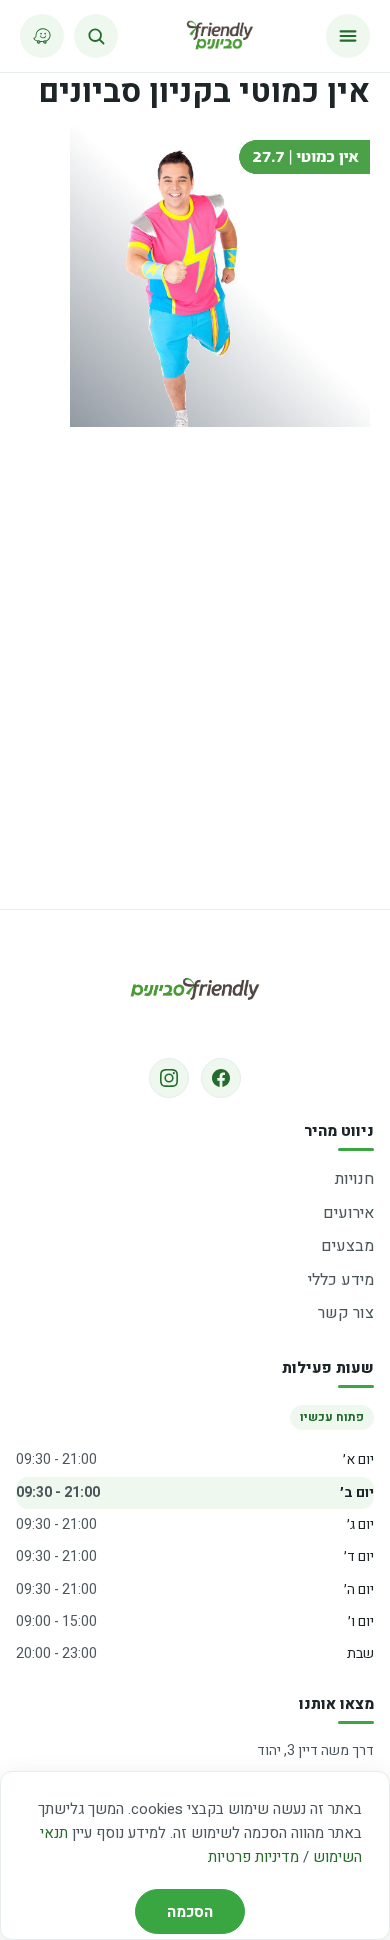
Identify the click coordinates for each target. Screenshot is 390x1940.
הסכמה (190, 1912)
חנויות (354, 1179)
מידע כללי (341, 1280)
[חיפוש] (96, 36)
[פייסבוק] (221, 1078)
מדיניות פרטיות (253, 1857)
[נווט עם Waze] (42, 36)
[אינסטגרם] (169, 1078)
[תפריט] (348, 36)
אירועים (348, 1213)
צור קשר (346, 1313)
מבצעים (347, 1246)
